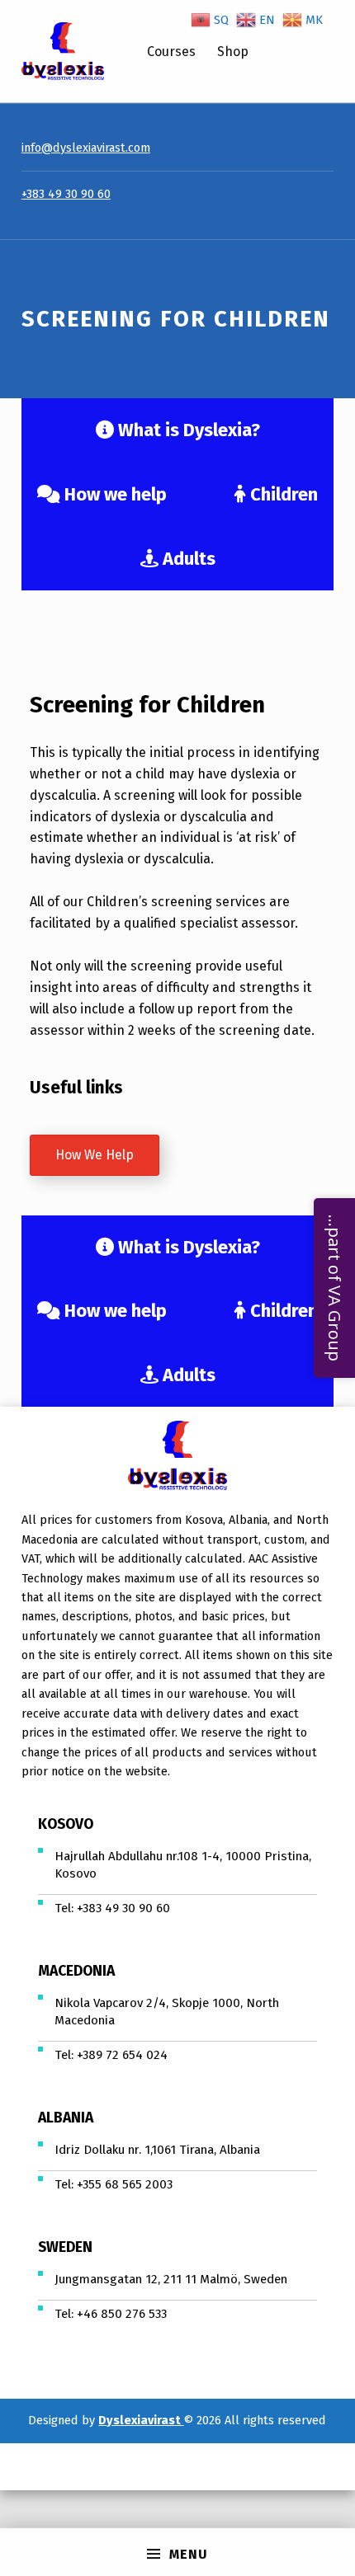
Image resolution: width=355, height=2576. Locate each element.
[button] (95, 1155)
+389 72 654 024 (122, 2055)
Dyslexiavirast (141, 2420)
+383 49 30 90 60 (66, 194)
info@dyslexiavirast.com (86, 148)
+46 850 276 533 (122, 2314)
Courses (171, 52)
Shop (233, 52)
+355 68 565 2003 (125, 2184)
